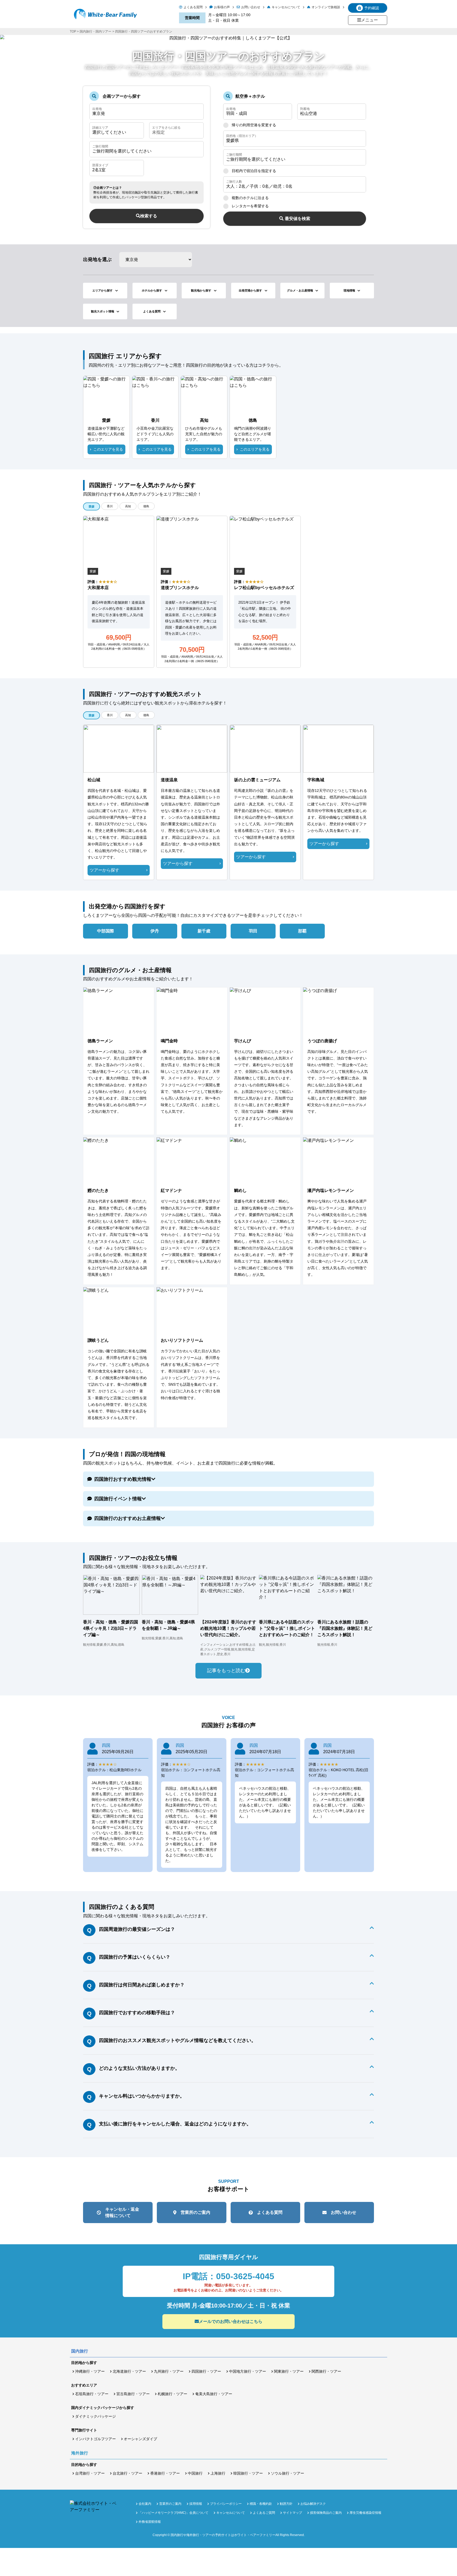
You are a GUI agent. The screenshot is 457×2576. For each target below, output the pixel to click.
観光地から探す (201, 290)
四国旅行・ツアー (206, 2371)
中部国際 (106, 931)
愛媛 (92, 506)
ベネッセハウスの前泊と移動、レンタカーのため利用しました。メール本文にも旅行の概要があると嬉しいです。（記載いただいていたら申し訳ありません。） (265, 1802)
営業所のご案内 (195, 2212)
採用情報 (196, 2504)
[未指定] (176, 130)
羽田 (253, 931)
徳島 (146, 506)
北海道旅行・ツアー (129, 2371)
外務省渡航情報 (150, 2522)
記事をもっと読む (226, 1671)
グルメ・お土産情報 (300, 290)
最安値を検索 (298, 219)
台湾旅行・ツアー (90, 2473)
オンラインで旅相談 (326, 7)
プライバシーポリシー (226, 2504)
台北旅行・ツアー (127, 2473)
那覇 (302, 931)
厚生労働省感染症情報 (365, 2513)
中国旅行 (195, 2473)
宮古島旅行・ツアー (133, 2394)
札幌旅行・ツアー (172, 2394)
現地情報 (349, 290)
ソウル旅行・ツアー (287, 2473)
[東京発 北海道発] (147, 112)
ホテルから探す (152, 290)
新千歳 (204, 931)
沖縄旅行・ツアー (90, 2371)
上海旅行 (218, 2473)
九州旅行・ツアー (169, 2371)
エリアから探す (102, 290)
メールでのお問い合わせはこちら (231, 2321)
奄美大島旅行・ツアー (214, 2394)
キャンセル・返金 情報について (122, 2212)
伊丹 (155, 931)
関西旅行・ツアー (326, 2371)
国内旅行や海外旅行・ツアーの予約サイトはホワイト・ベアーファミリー (223, 2535)
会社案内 (145, 2504)
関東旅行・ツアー (289, 2371)
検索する (149, 216)
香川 (110, 506)
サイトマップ (293, 2513)
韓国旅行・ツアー (248, 2473)
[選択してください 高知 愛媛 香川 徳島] (117, 130)
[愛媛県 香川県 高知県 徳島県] (295, 139)
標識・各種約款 (261, 2504)
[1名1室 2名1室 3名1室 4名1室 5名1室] (117, 168)
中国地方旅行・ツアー (248, 2371)
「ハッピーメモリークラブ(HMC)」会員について (173, 2513)
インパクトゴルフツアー (95, 2439)
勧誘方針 (286, 2504)
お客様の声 (222, 7)
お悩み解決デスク (313, 2504)
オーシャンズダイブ (140, 2439)
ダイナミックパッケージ (95, 2416)
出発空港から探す (250, 290)
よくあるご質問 (264, 2513)
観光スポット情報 (103, 311)
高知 (128, 506)
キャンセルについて (286, 7)
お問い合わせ (251, 7)
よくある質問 (193, 7)
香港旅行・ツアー (165, 2473)
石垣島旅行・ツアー (92, 2394)
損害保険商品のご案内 (326, 2513)
